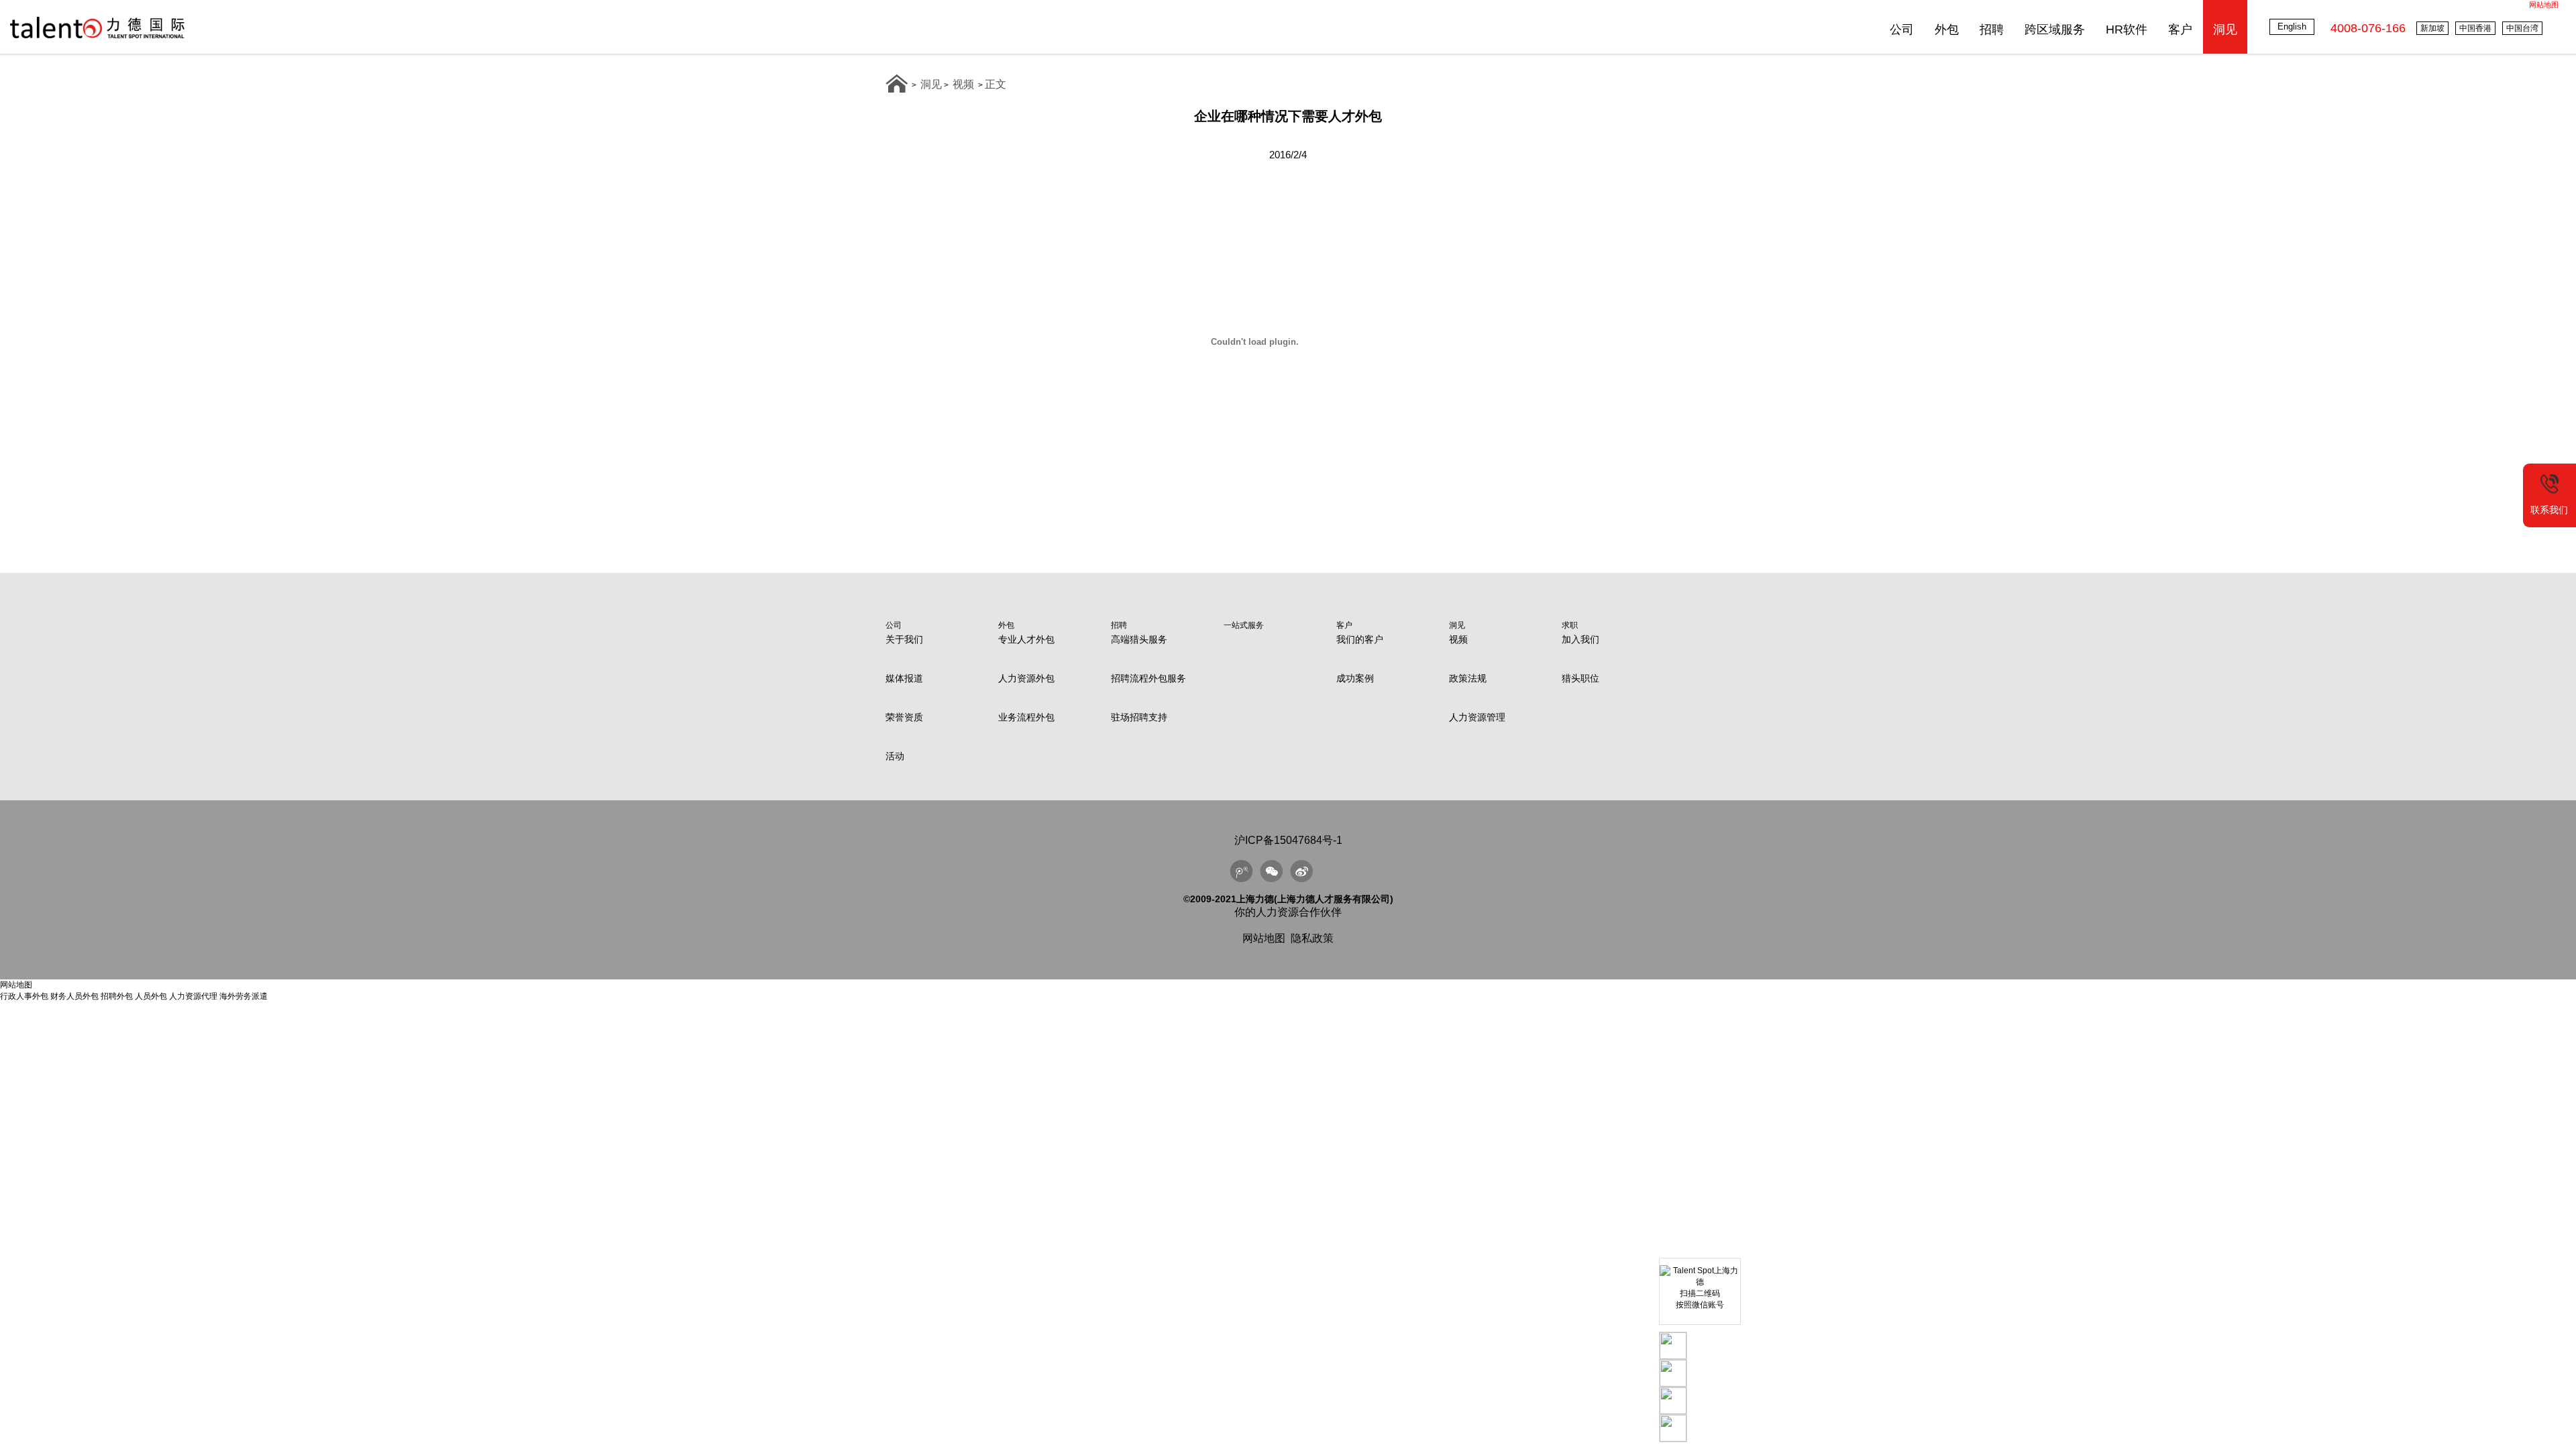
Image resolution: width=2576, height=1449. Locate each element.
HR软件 (2127, 30)
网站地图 (2544, 5)
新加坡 (2432, 28)
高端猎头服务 (1139, 639)
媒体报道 (904, 678)
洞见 (2225, 30)
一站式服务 (1244, 625)
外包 (1947, 30)
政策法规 (1468, 678)
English (2292, 26)
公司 (1902, 30)
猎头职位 (1580, 678)
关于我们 (904, 639)
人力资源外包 (1026, 678)
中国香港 (2475, 28)
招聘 (1992, 30)
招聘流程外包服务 (1148, 678)
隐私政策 (1312, 938)
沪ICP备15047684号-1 (1288, 840)
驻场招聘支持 (1139, 717)
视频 (963, 84)
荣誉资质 (904, 717)
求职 (1570, 625)
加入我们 (1580, 639)
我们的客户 (1360, 639)
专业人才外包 (1026, 639)
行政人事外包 (24, 996)
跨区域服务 (2055, 30)
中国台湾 (2522, 28)
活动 (895, 756)
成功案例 (1355, 678)
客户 (2180, 30)
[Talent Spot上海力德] (97, 38)
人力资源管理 (1477, 717)
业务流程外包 (1026, 717)
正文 (996, 84)
